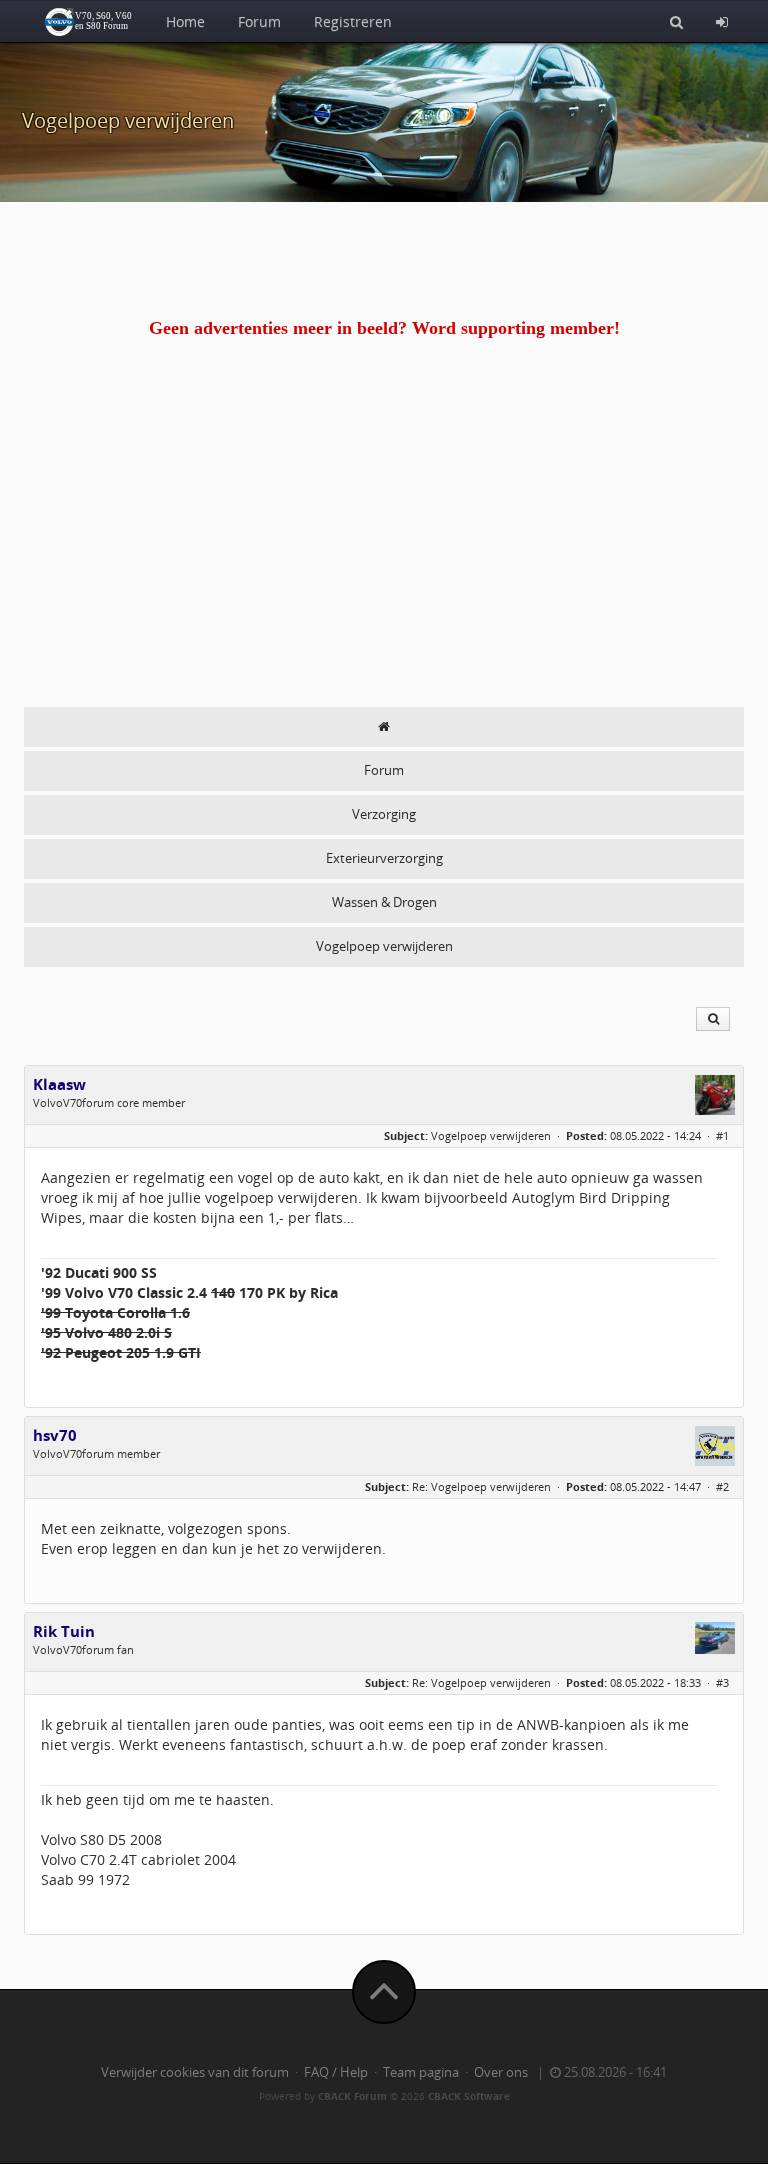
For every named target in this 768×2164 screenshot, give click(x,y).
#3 (722, 1682)
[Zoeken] (676, 21)
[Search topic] (713, 1019)
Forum (259, 21)
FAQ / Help (336, 2072)
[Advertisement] (384, 557)
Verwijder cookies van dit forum (195, 2072)
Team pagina (421, 2072)
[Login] (722, 21)
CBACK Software (469, 2096)
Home (185, 21)
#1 (722, 1135)
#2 (722, 1486)
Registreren (353, 21)
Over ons (501, 2072)
